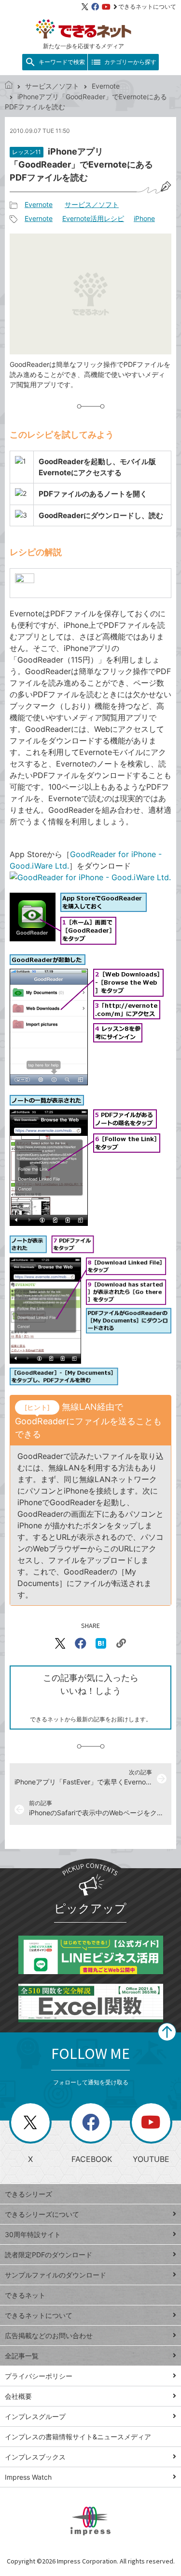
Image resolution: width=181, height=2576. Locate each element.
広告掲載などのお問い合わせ (49, 2335)
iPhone (144, 218)
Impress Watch (28, 2477)
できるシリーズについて (42, 2214)
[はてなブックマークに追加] (101, 1643)
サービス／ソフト (52, 86)
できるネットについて (147, 7)
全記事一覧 (22, 2356)
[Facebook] (95, 7)
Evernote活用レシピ (93, 218)
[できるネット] (9, 86)
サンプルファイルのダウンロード (56, 2275)
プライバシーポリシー (39, 2376)
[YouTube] (106, 7)
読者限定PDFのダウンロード (49, 2255)
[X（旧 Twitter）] (85, 7)
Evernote (106, 86)
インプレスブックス (35, 2457)
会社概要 (18, 2396)
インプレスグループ (35, 2416)
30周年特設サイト (33, 2234)
